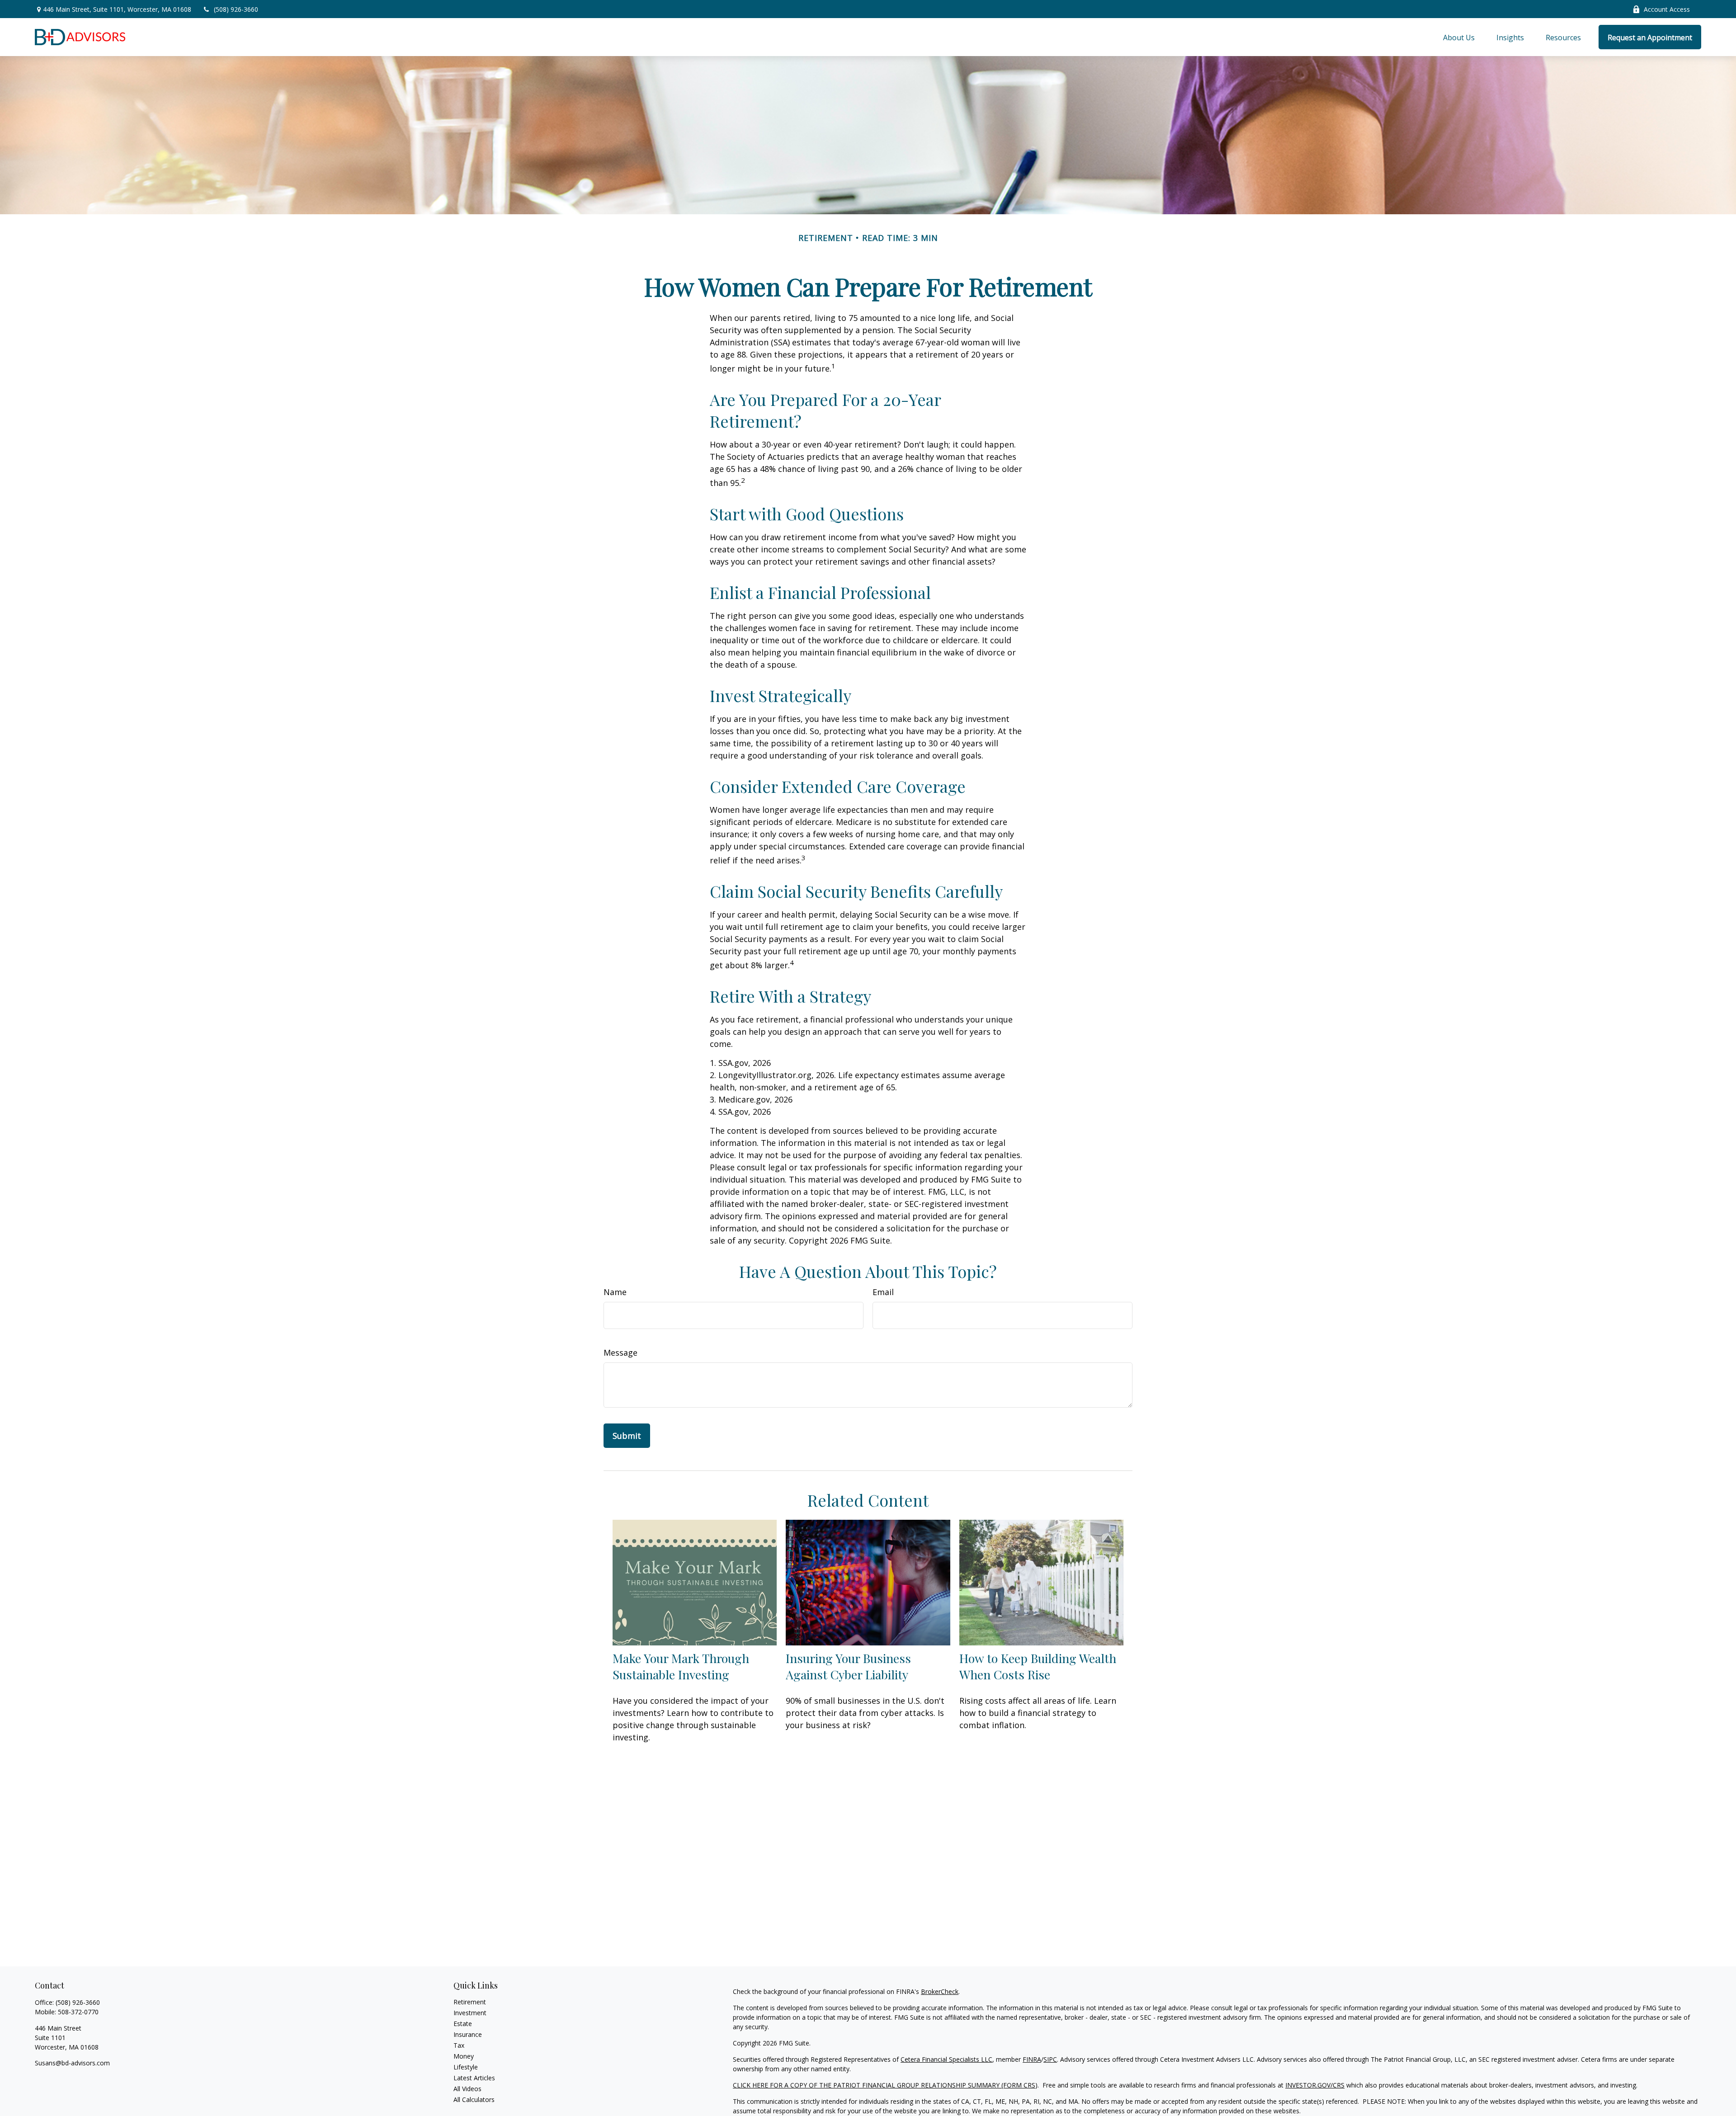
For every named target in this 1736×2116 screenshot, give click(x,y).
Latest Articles (474, 2078)
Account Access (1667, 9)
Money (464, 2056)
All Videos (467, 2089)
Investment (470, 2013)
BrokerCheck (940, 1991)
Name (615, 1292)
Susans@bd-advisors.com (72, 2063)
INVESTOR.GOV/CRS (1315, 2085)
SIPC (1050, 2059)
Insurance (468, 2034)
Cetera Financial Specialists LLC (946, 2059)
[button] (1459, 37)
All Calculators (474, 2100)
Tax (459, 2045)
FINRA (1032, 2059)
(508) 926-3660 (236, 9)
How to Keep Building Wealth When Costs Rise (1038, 1666)
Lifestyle (466, 2067)
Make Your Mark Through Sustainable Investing (681, 1666)
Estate (463, 2024)
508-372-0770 (78, 2012)
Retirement (470, 2002)
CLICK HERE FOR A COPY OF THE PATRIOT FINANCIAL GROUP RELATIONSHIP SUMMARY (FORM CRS (884, 2085)
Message (620, 1353)
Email (883, 1292)
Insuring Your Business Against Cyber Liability (848, 1666)
